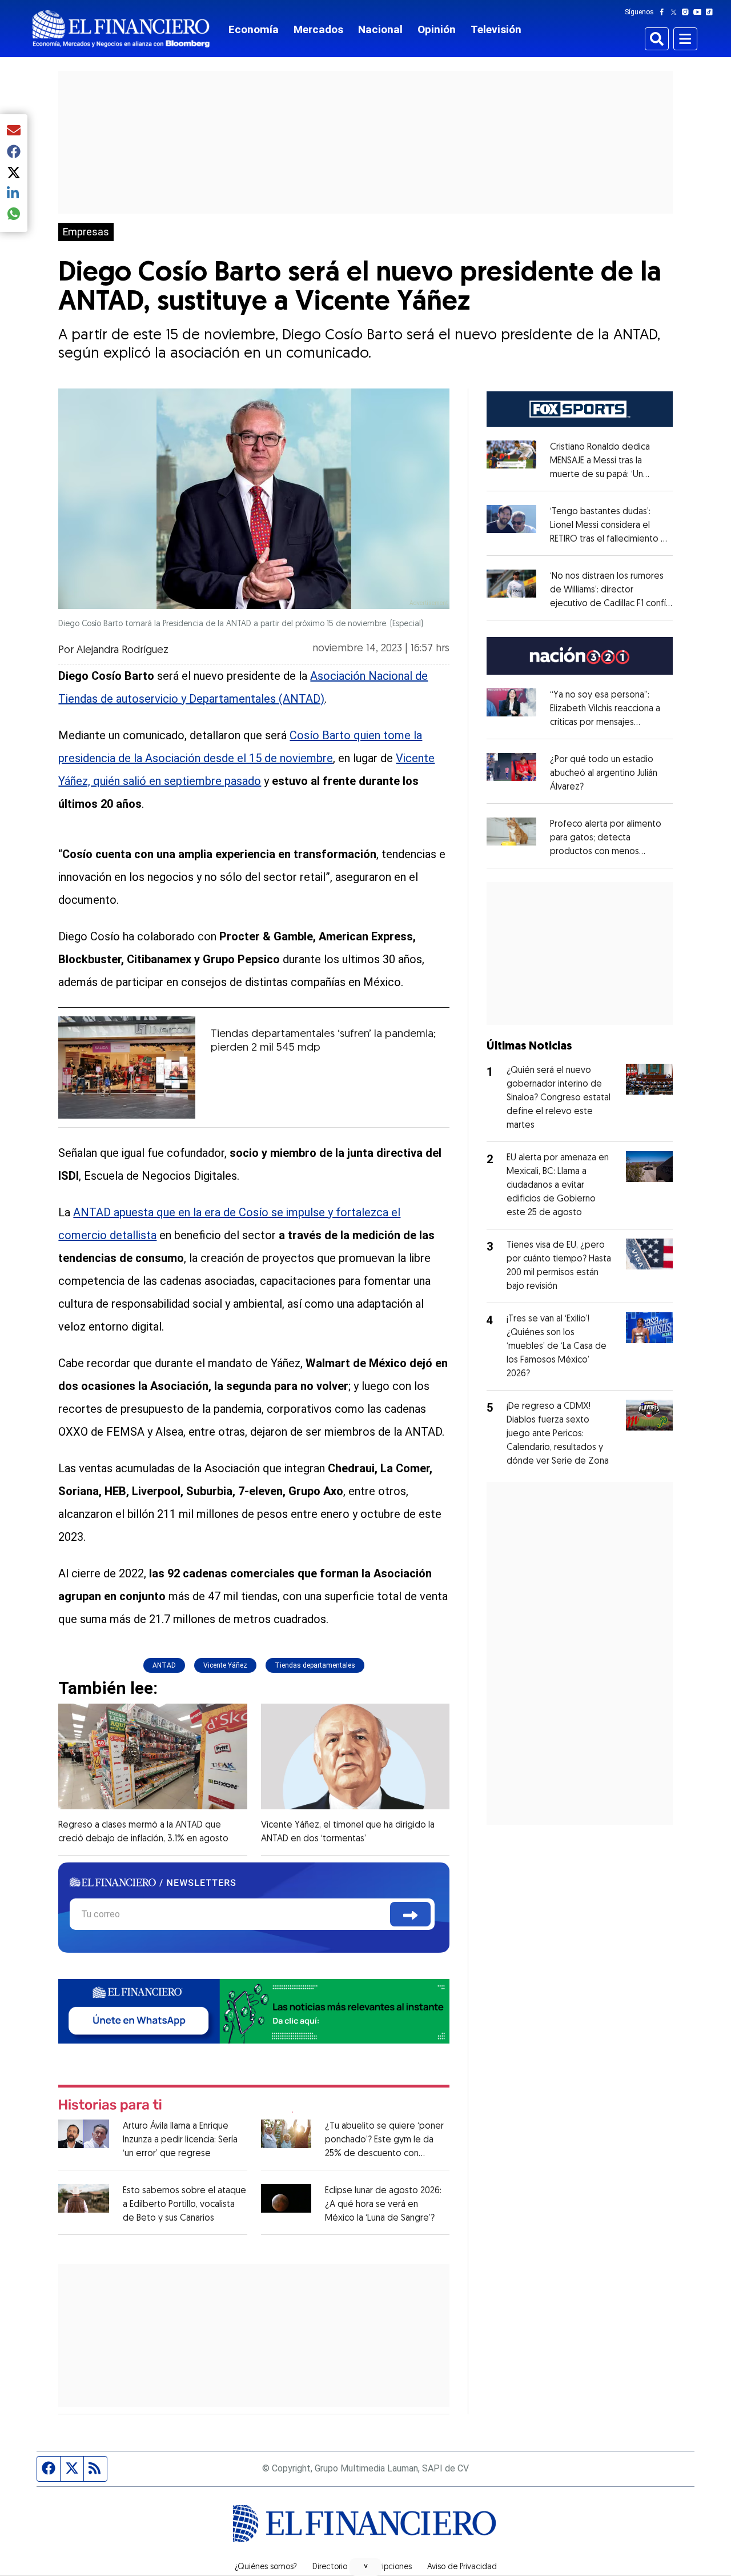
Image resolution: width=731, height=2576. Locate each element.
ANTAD (164, 1665)
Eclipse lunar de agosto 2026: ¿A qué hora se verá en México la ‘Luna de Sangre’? (383, 2205)
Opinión (437, 29)
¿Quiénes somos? (266, 2567)
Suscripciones (387, 2567)
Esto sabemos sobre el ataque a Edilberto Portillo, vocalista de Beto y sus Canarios (184, 2205)
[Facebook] (664, 12)
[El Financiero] (121, 29)
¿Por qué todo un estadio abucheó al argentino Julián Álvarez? (604, 774)
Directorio (330, 2567)
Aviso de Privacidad (462, 2567)
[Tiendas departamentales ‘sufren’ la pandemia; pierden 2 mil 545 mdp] (127, 1067)
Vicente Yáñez (225, 1665)
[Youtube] (700, 12)
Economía (254, 29)
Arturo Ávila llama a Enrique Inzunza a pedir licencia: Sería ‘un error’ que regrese (180, 2140)
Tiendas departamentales (315, 1665)
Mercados (318, 29)
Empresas (86, 232)
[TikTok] (712, 12)
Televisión (496, 29)
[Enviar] (410, 1914)
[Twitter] (676, 12)
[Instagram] (688, 12)
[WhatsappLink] (254, 2011)
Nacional (380, 29)
